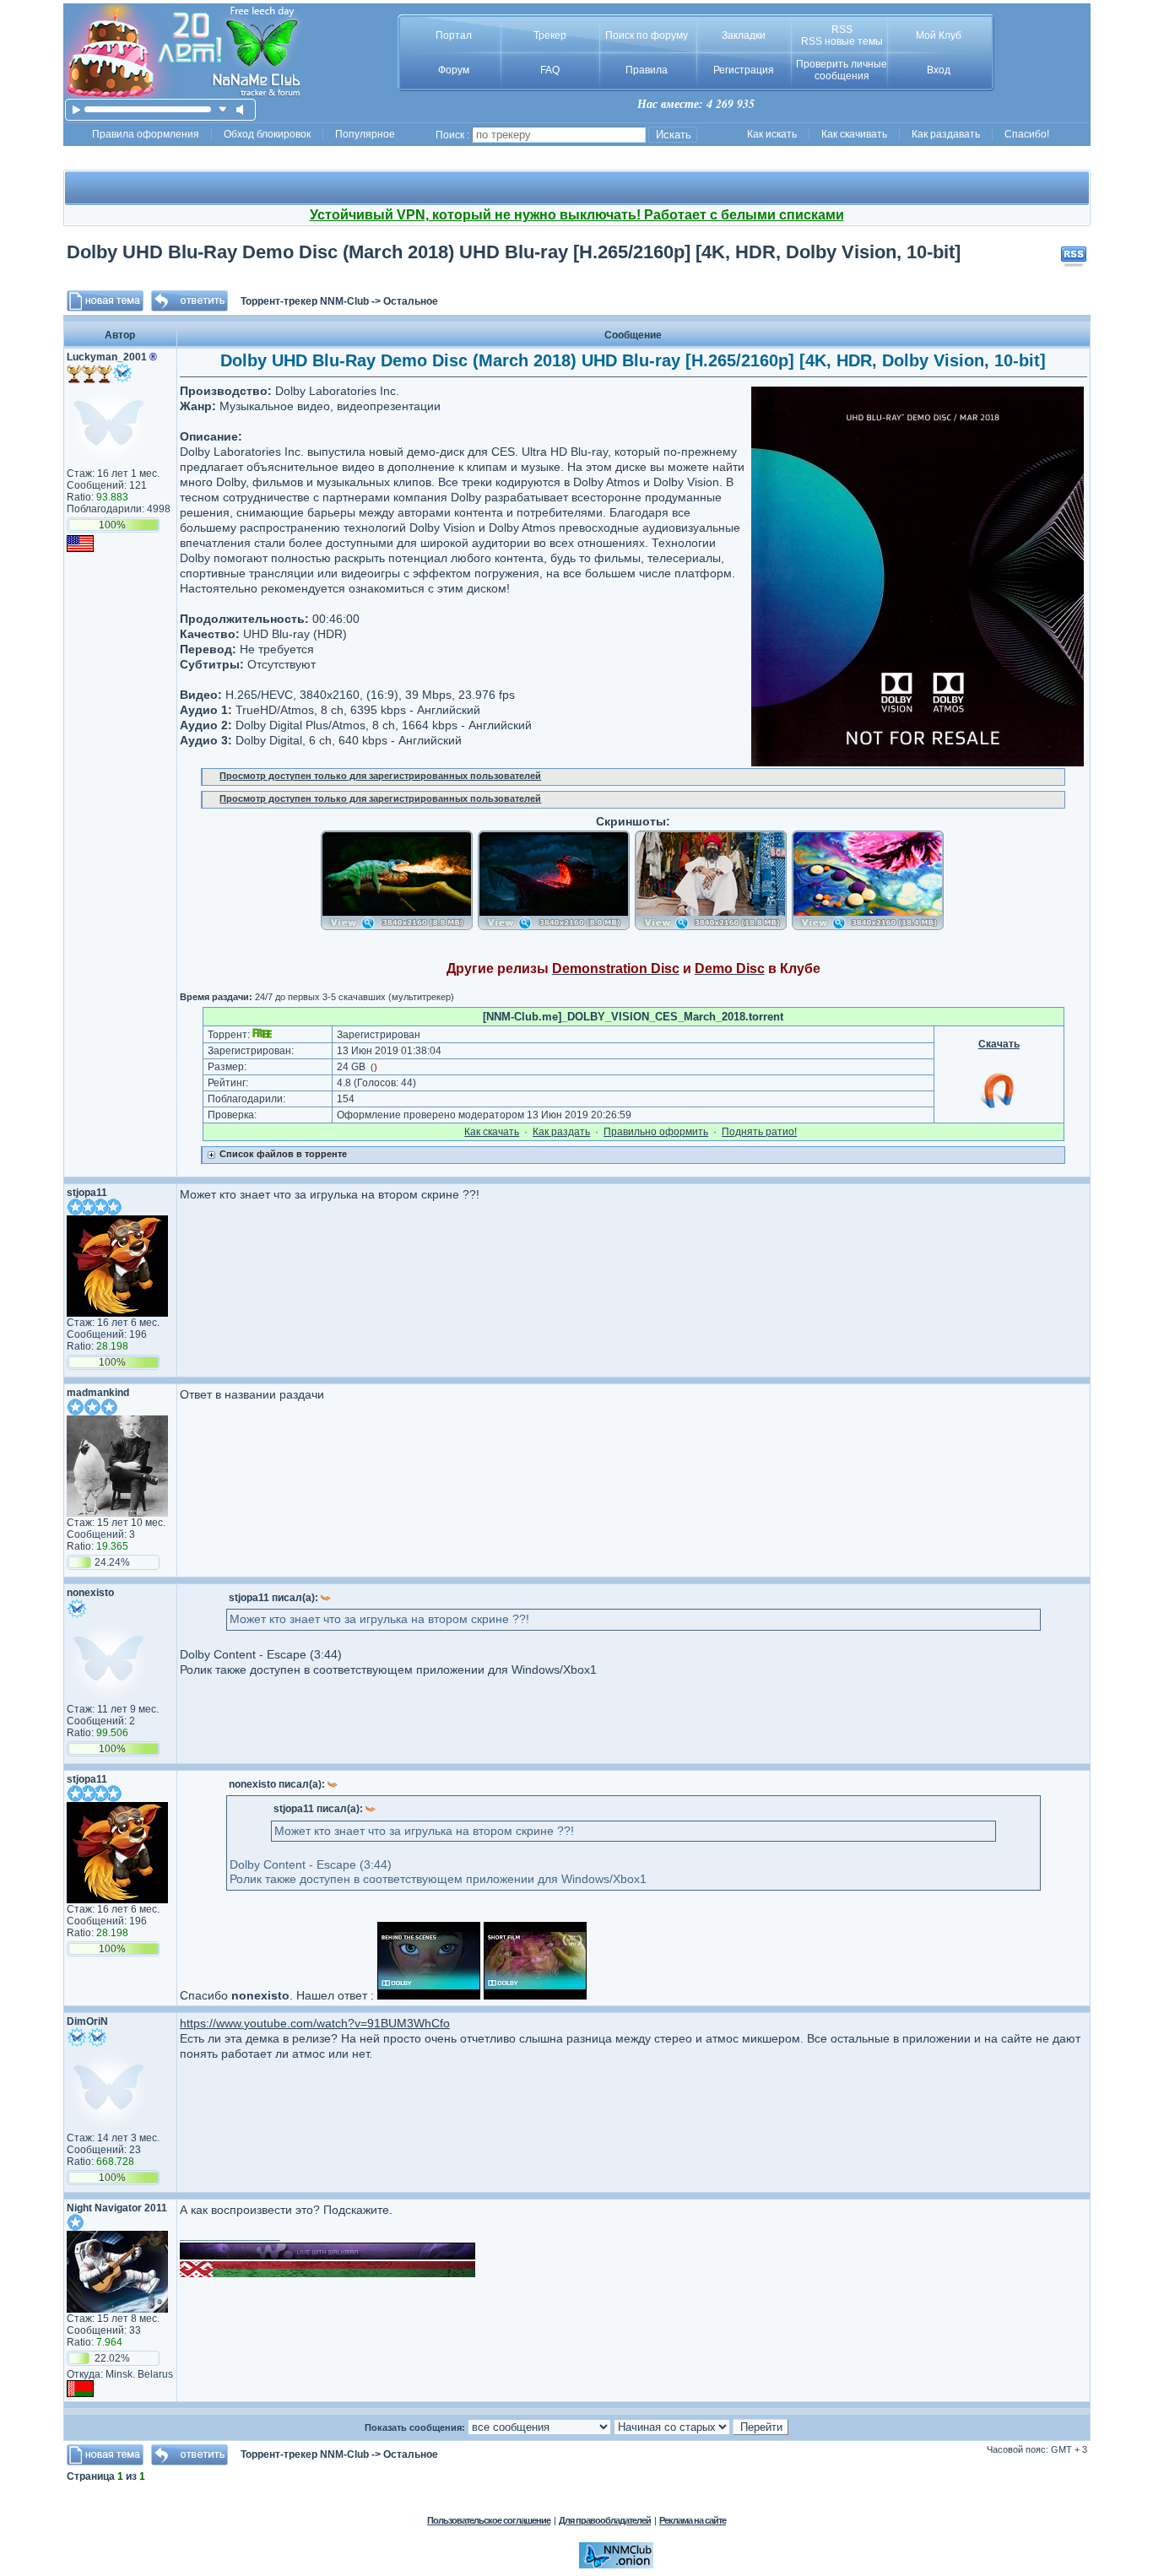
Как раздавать (946, 134)
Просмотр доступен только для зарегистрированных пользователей (380, 776)
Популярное (365, 134)
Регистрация (744, 70)
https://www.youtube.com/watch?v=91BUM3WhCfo (315, 2023)
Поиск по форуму (647, 35)
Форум (454, 70)
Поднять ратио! (759, 1132)
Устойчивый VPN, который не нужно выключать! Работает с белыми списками (577, 215)
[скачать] (223, 109)
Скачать (999, 1044)
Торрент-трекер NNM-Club (305, 301)
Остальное (411, 301)
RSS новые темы (842, 41)
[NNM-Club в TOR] (616, 2565)
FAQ (550, 70)
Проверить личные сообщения (842, 70)
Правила (647, 70)
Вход (939, 70)
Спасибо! (1027, 134)
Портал (454, 35)
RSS (842, 30)
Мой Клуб (939, 35)
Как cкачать (492, 1132)
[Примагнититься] (999, 1107)
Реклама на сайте (693, 2520)
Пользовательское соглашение (489, 2520)
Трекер (550, 35)
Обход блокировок (267, 134)
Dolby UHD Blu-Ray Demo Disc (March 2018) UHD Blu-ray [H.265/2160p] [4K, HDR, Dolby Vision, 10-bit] (514, 252)
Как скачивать (854, 134)
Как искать (772, 134)
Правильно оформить (656, 1132)
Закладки (744, 35)
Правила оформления (146, 134)
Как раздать (561, 1132)
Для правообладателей (605, 2520)
